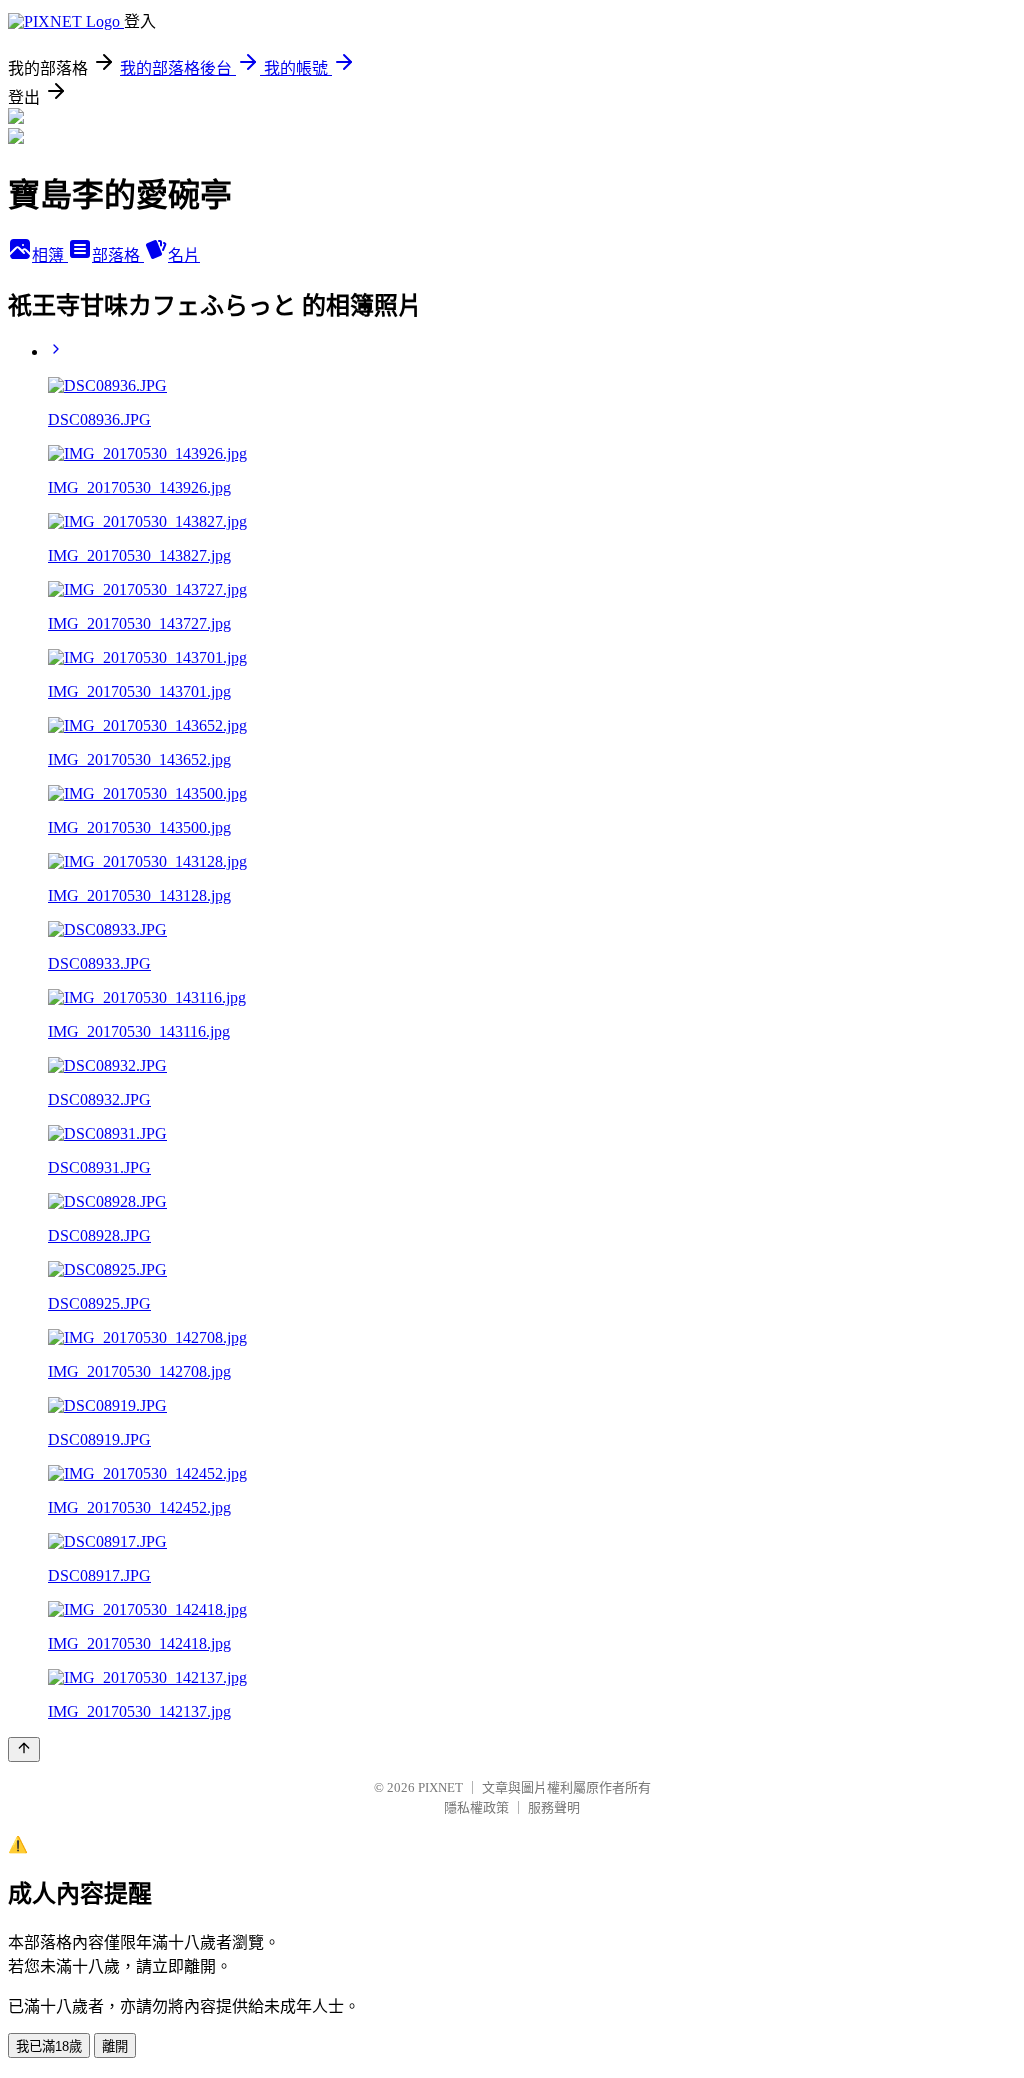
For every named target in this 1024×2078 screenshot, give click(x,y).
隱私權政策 (476, 1807)
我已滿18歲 (49, 2046)
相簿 (50, 255)
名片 (184, 255)
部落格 (118, 255)
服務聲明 (554, 1807)
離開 (115, 2046)
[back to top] (24, 1749)
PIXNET (440, 1787)
